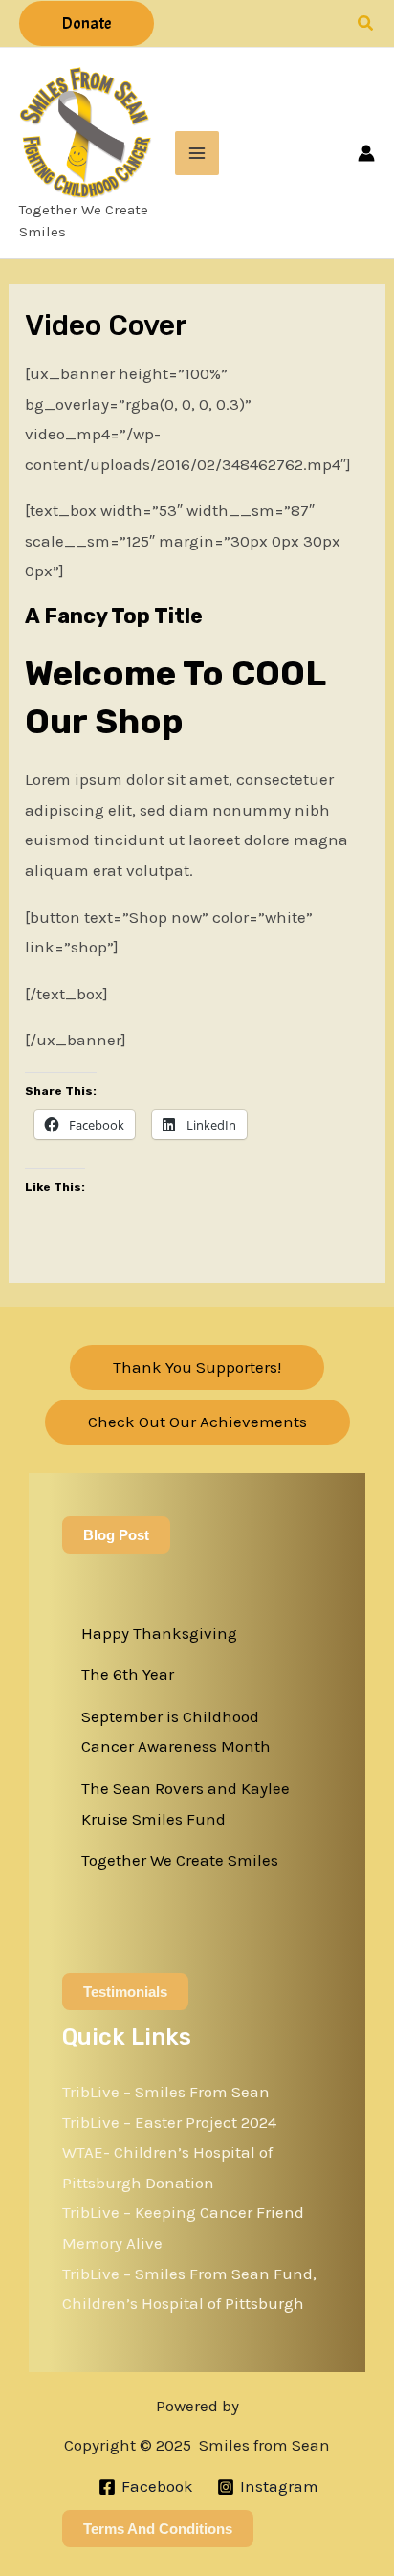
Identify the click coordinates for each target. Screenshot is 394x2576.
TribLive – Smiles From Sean (166, 2092)
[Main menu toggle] (197, 153)
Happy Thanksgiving (159, 1633)
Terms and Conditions (158, 2529)
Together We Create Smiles (180, 1860)
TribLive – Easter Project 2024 (169, 2122)
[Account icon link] (366, 153)
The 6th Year (128, 1674)
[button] (87, 23)
